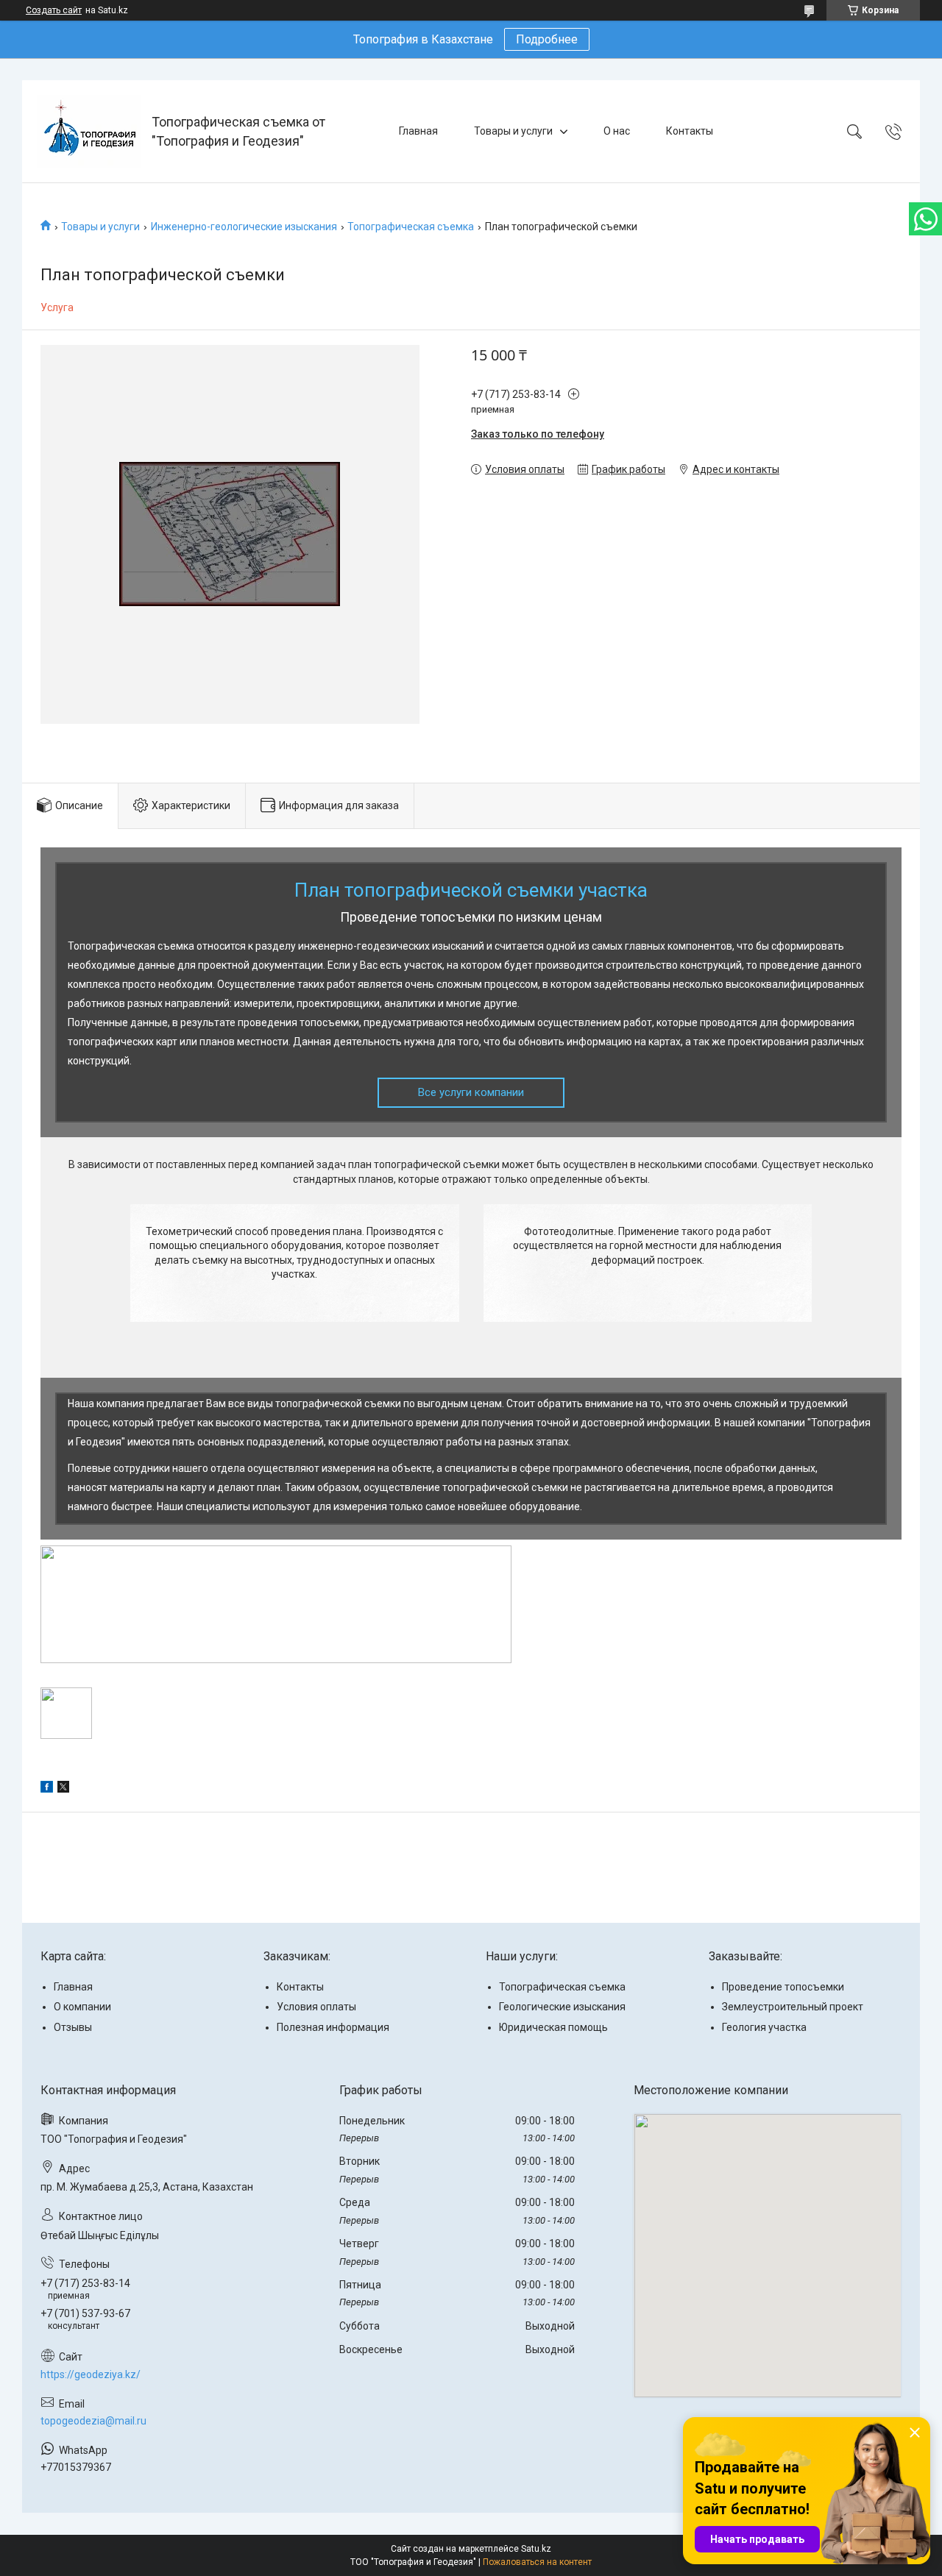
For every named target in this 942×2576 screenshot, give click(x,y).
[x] (63, 1789)
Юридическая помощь (553, 2027)
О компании (82, 2007)
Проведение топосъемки (783, 1987)
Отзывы (73, 2027)
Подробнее (547, 39)
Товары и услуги (513, 131)
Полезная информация (333, 2027)
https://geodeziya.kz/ (91, 2374)
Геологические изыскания (562, 2007)
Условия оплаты (316, 2007)
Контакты (690, 131)
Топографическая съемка (411, 227)
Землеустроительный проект (793, 2007)
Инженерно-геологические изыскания (244, 227)
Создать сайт (54, 10)
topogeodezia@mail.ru (93, 2421)
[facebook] (47, 1789)
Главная (418, 131)
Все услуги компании (471, 1092)
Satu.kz (536, 2549)
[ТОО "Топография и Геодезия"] (89, 131)
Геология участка (764, 2027)
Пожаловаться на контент (537, 2562)
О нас (617, 131)
